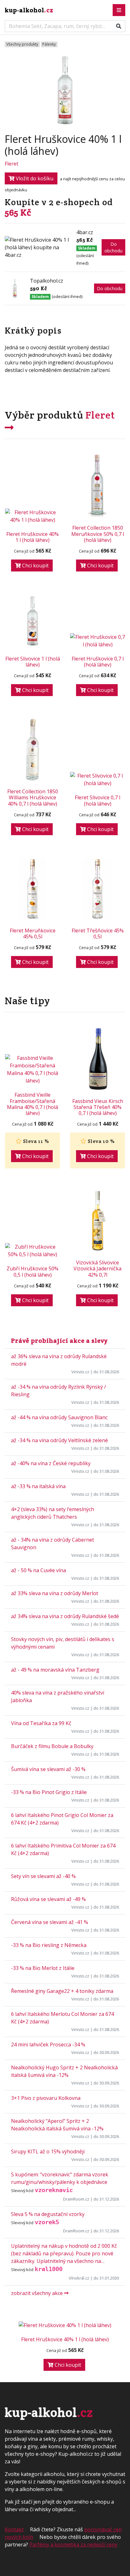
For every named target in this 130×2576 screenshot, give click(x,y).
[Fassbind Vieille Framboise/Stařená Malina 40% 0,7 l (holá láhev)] (32, 1069)
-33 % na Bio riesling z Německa (49, 1945)
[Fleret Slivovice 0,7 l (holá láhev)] (98, 779)
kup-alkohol (29, 10)
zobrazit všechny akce (38, 2293)
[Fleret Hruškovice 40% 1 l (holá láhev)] (32, 516)
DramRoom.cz (76, 2199)
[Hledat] (119, 26)
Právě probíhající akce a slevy (59, 1341)
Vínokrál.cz (79, 2278)
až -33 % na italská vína (38, 1486)
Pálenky (49, 44)
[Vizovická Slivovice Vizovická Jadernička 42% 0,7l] (98, 1221)
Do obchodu (113, 247)
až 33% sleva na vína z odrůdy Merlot (55, 1593)
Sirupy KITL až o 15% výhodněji (48, 2151)
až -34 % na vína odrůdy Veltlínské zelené (59, 1440)
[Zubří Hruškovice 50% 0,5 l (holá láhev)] (32, 1251)
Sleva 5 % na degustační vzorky (48, 2214)
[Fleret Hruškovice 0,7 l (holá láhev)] (98, 641)
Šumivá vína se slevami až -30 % (48, 1769)
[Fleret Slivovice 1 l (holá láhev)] (32, 621)
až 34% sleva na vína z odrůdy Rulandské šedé (65, 1616)
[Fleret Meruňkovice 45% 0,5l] (32, 889)
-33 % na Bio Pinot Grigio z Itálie (49, 1792)
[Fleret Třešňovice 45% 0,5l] (98, 889)
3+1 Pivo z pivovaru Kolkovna (46, 2098)
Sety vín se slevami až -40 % (43, 1876)
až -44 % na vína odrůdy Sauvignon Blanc (59, 1417)
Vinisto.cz (80, 1372)
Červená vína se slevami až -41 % (50, 1922)
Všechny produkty (22, 44)
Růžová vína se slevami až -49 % (48, 1899)
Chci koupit (35, 565)
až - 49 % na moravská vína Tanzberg (55, 1670)
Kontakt (14, 2529)
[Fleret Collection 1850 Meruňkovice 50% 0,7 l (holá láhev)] (98, 486)
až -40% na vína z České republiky (51, 1463)
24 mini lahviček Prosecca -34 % (48, 2044)
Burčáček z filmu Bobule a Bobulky (52, 1746)
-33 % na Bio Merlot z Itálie (43, 1968)
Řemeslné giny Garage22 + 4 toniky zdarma (62, 1991)
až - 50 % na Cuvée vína (38, 1570)
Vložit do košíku (34, 178)
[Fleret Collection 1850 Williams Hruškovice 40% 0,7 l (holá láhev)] (32, 750)
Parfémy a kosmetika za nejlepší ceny (73, 2545)
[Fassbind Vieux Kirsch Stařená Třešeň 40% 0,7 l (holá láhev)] (98, 1059)
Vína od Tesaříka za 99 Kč (41, 1723)
